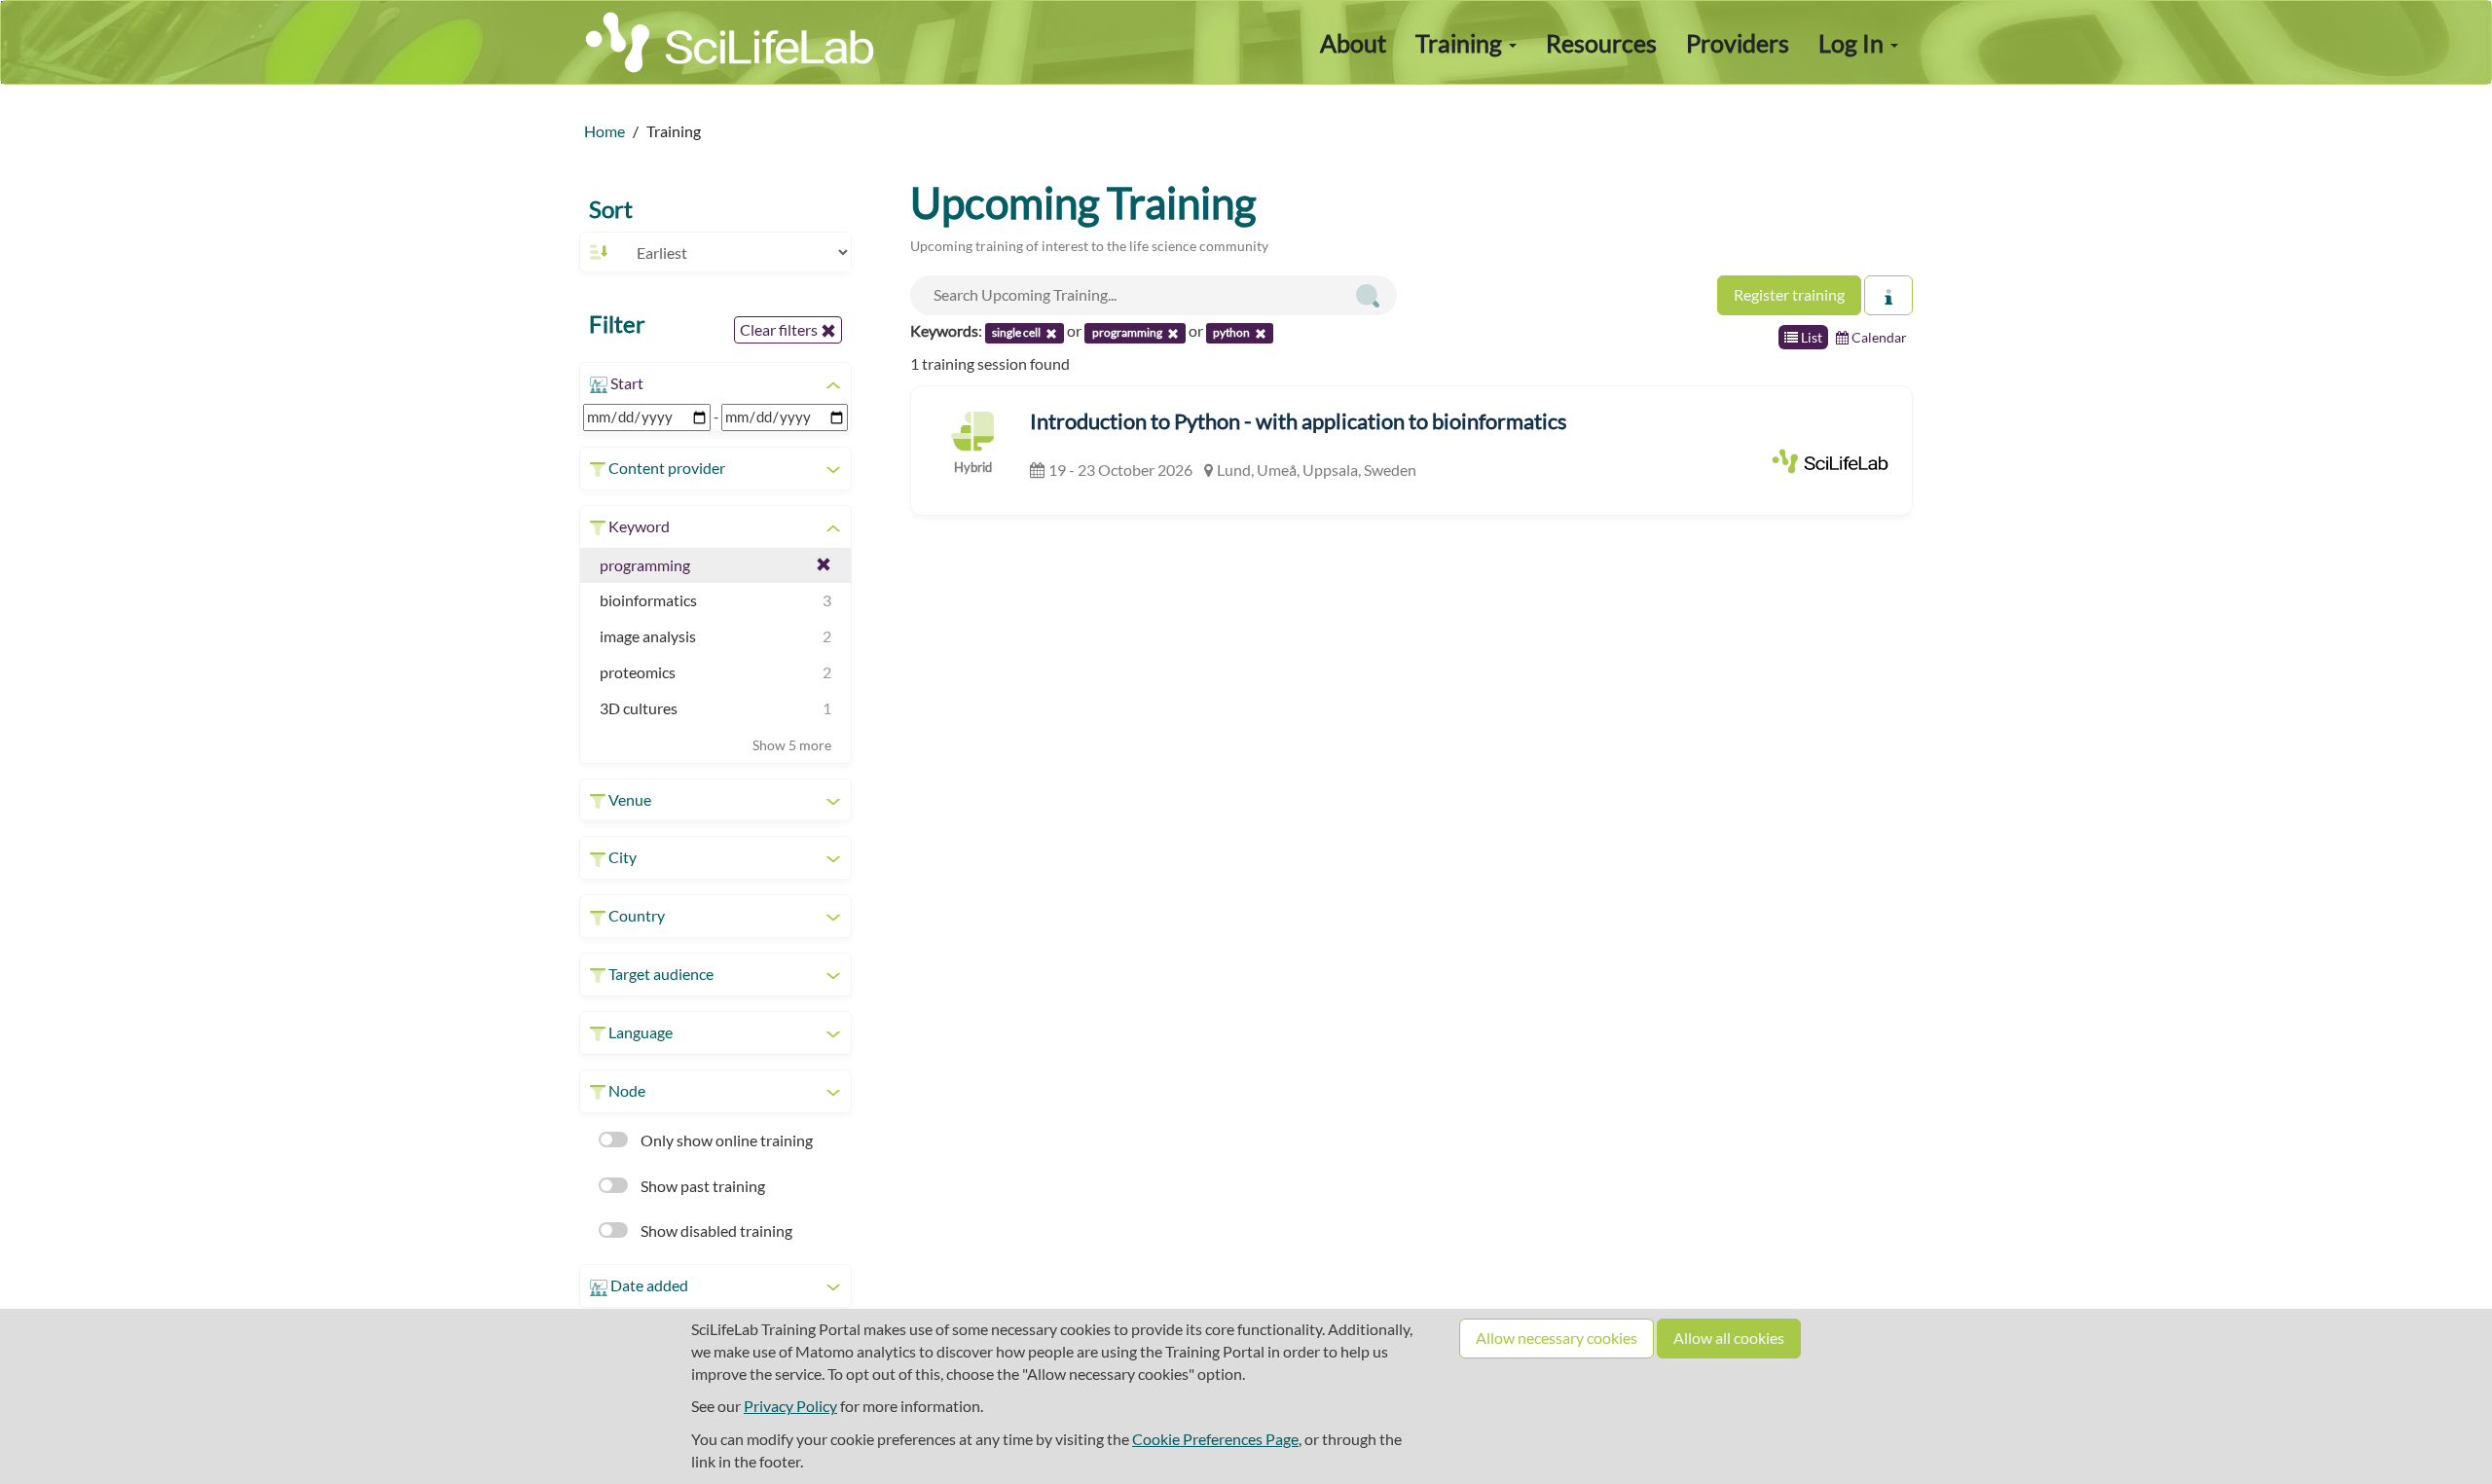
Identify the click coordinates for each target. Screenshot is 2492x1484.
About (1353, 43)
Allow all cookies (1729, 1338)
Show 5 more (792, 745)
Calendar (1878, 337)
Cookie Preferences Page (1215, 1439)
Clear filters (780, 329)
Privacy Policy (790, 1406)
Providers (1738, 43)
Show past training (701, 1186)
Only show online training (725, 1140)
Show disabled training (715, 1231)
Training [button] (1461, 43)
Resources (1601, 43)
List (1810, 337)
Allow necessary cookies (1557, 1338)
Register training (1789, 294)
